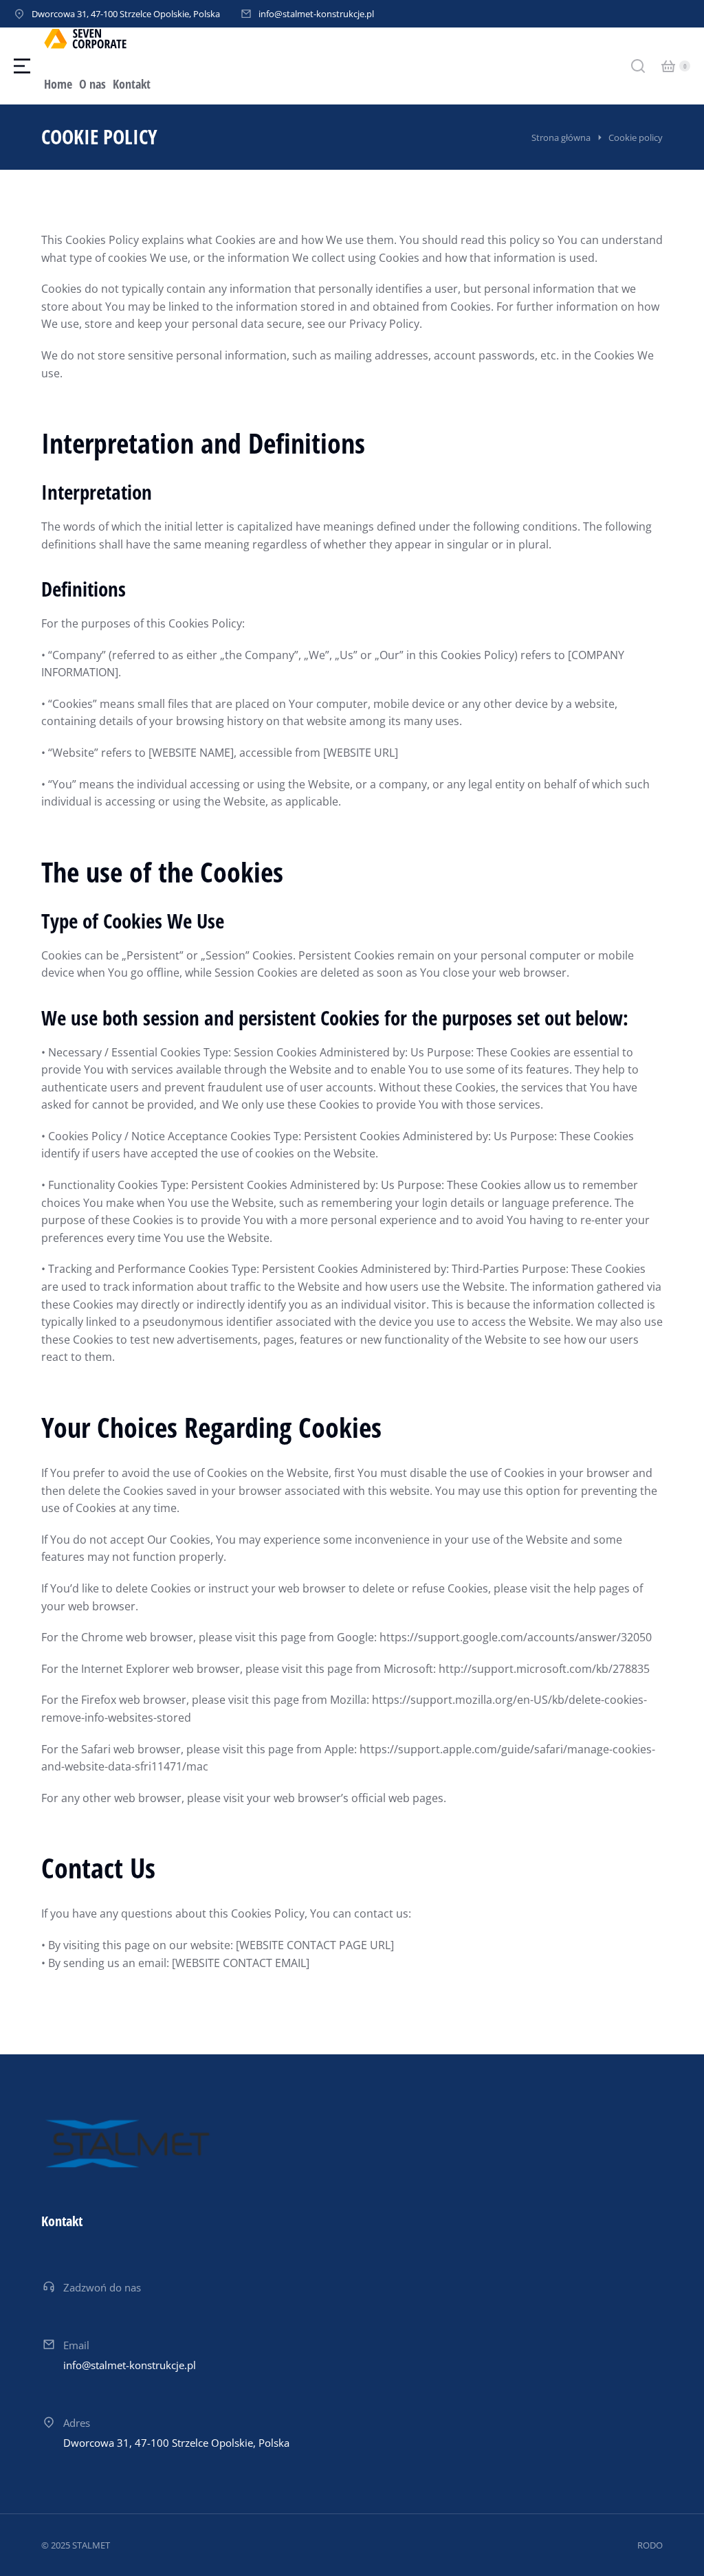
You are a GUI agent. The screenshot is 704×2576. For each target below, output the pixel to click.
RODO (650, 2545)
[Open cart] (668, 66)
